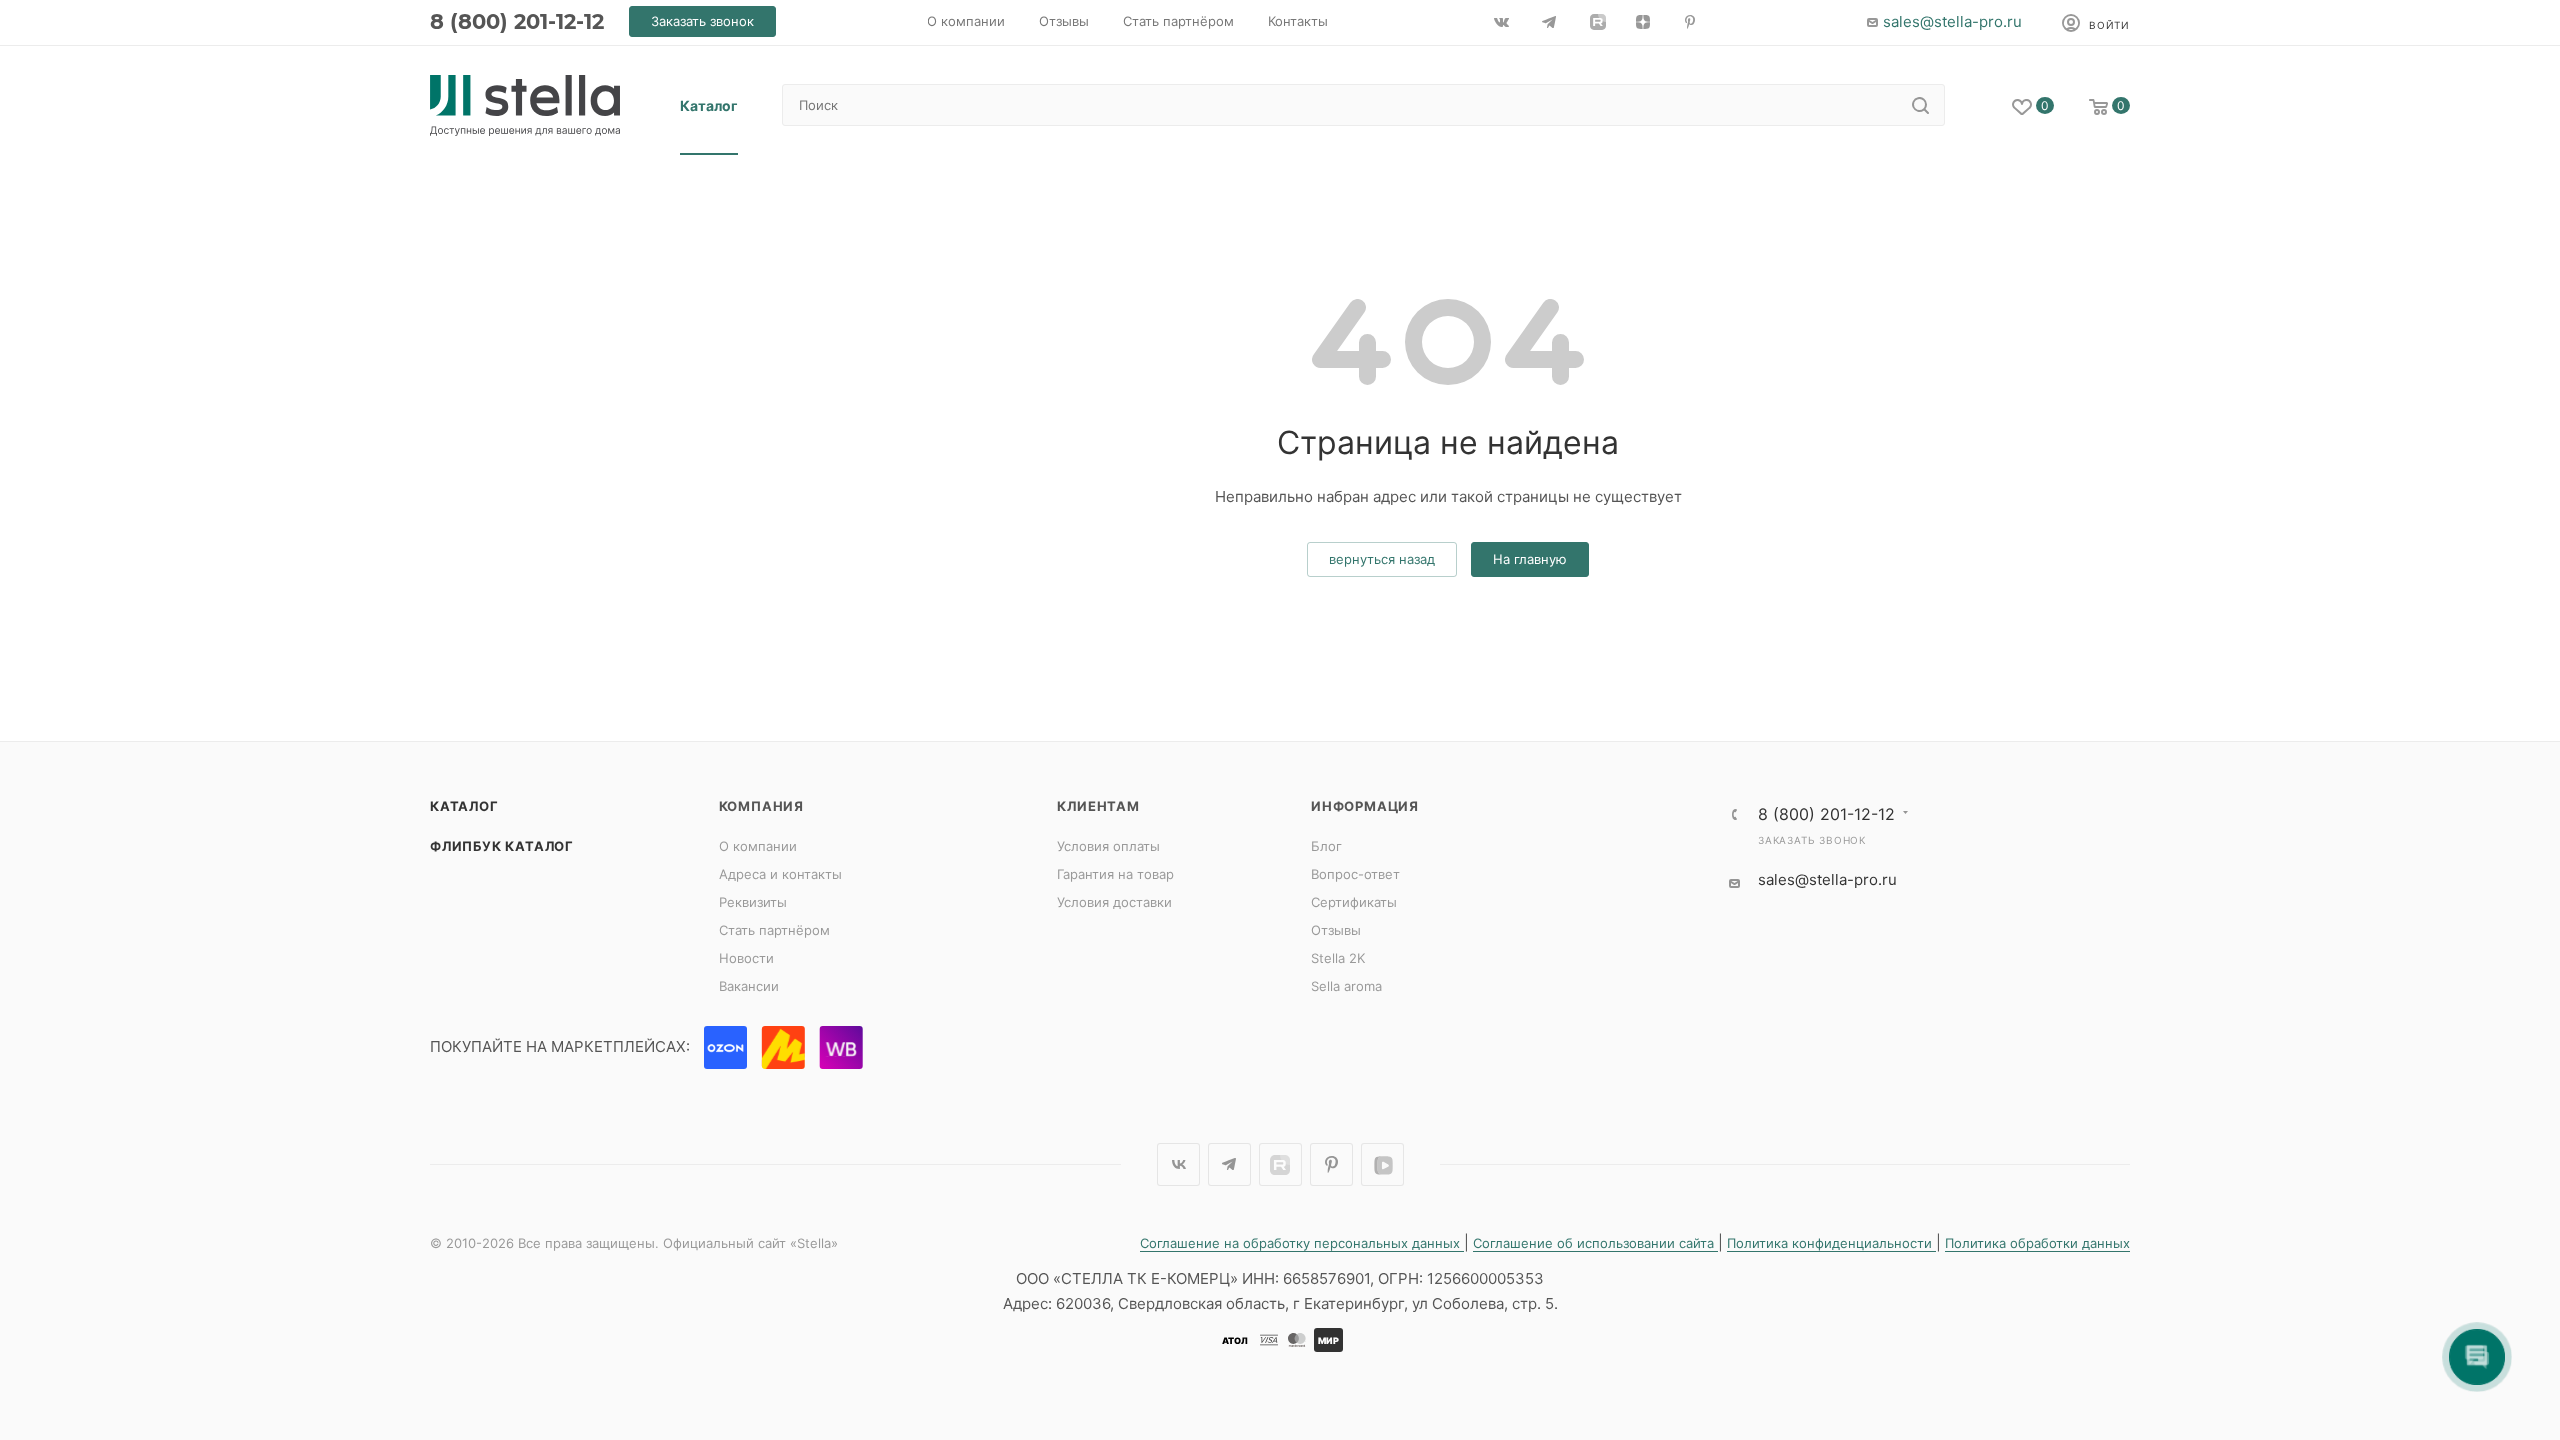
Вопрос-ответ (1355, 874)
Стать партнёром (774, 930)
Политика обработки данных (2037, 1243)
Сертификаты (1354, 902)
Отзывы (1336, 930)
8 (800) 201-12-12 (517, 21)
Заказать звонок (1812, 840)
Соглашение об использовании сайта (1595, 1243)
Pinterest (1331, 1164)
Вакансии (749, 986)
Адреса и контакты (780, 874)
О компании (758, 846)
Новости (746, 958)
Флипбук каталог (502, 846)
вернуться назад (1382, 559)
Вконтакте (1178, 1164)
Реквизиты (753, 902)
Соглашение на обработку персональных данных (1302, 1243)
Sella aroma (1346, 986)
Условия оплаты (1108, 846)
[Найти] (1920, 105)
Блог (1326, 846)
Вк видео (1382, 1164)
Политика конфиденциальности (1831, 1243)
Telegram (1229, 1164)
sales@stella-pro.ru (1952, 21)
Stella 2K (1338, 958)
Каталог (464, 806)
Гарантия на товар (1115, 874)
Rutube (1280, 1164)
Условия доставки (1114, 902)
